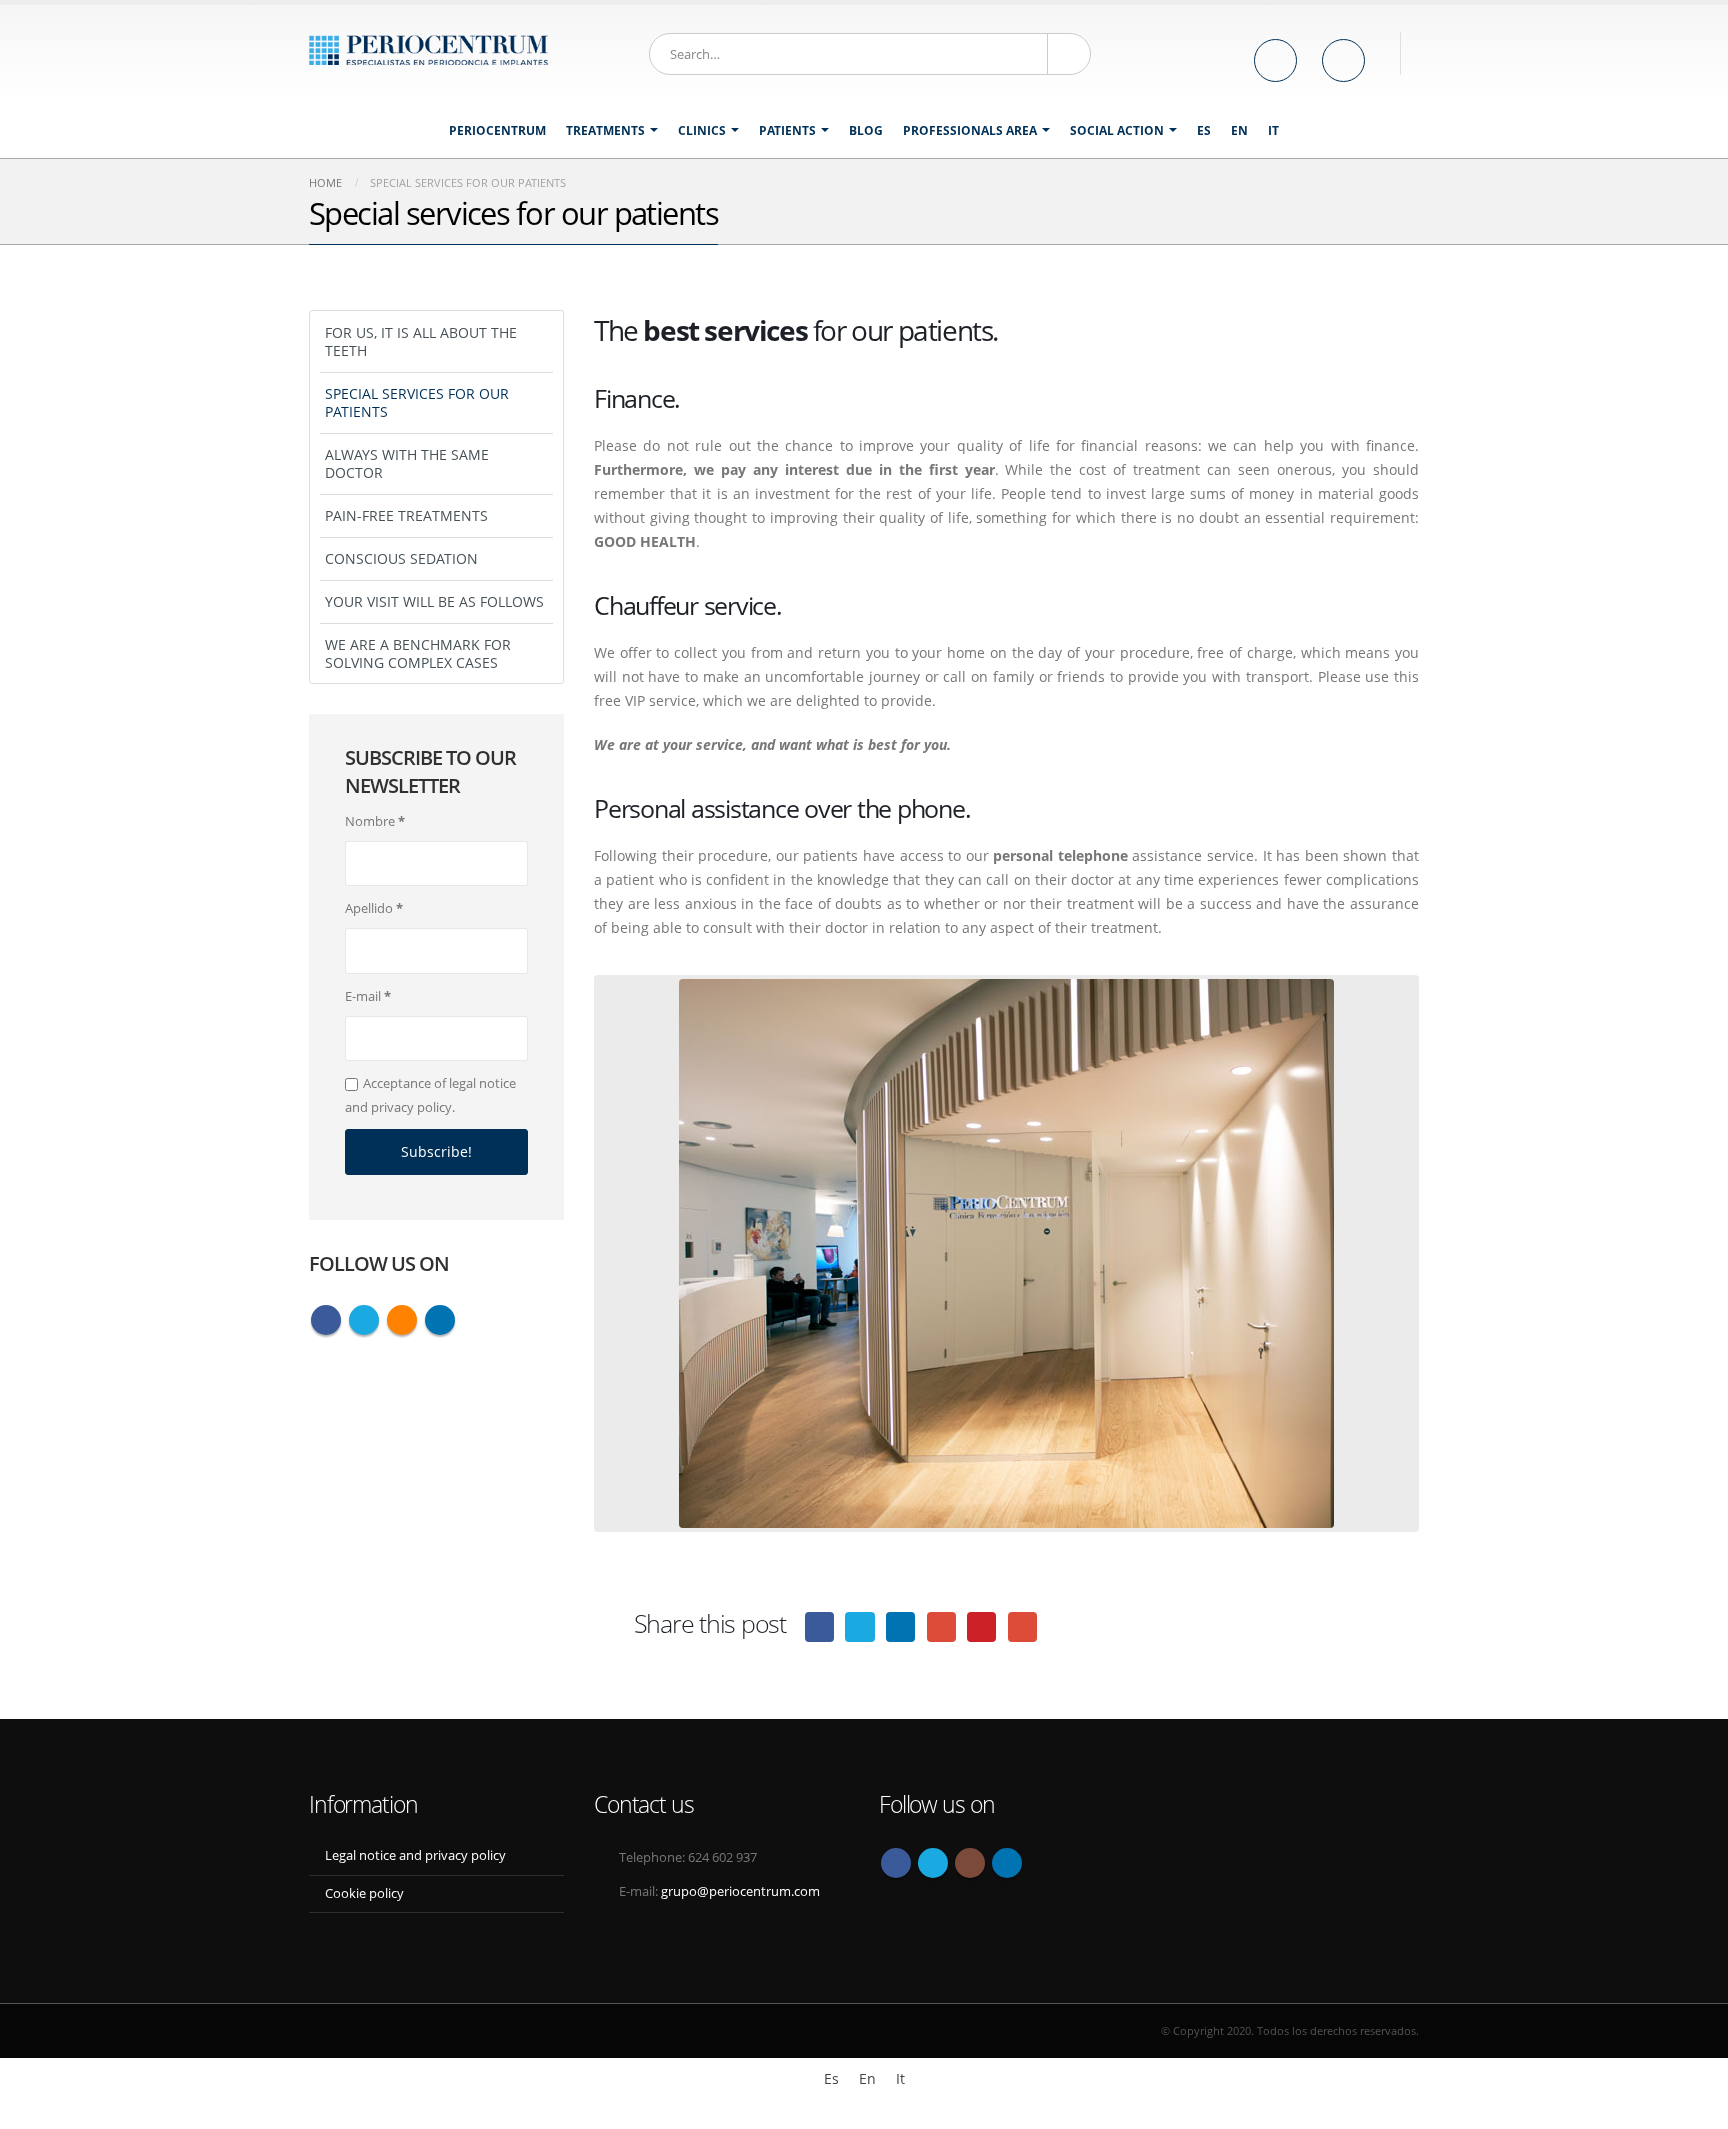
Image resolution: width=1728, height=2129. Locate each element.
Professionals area (970, 130)
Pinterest (981, 1626)
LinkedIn (900, 1626)
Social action (1117, 130)
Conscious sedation (401, 558)
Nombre (375, 821)
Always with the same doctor (407, 463)
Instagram (970, 1863)
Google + (941, 1626)
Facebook (819, 1626)
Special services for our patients (417, 402)
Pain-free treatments (406, 515)
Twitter (859, 1626)
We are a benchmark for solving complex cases (418, 653)
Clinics (702, 130)
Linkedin (440, 1320)
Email (1022, 1626)
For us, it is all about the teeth (421, 341)
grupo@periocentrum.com (740, 1891)
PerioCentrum (497, 130)
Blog (866, 130)
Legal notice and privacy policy (415, 1855)
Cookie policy (364, 1893)
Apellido (374, 908)
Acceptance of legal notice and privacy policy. (430, 1095)
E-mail (368, 996)
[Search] (1069, 54)
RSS (402, 1320)
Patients (787, 130)
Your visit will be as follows (434, 601)
